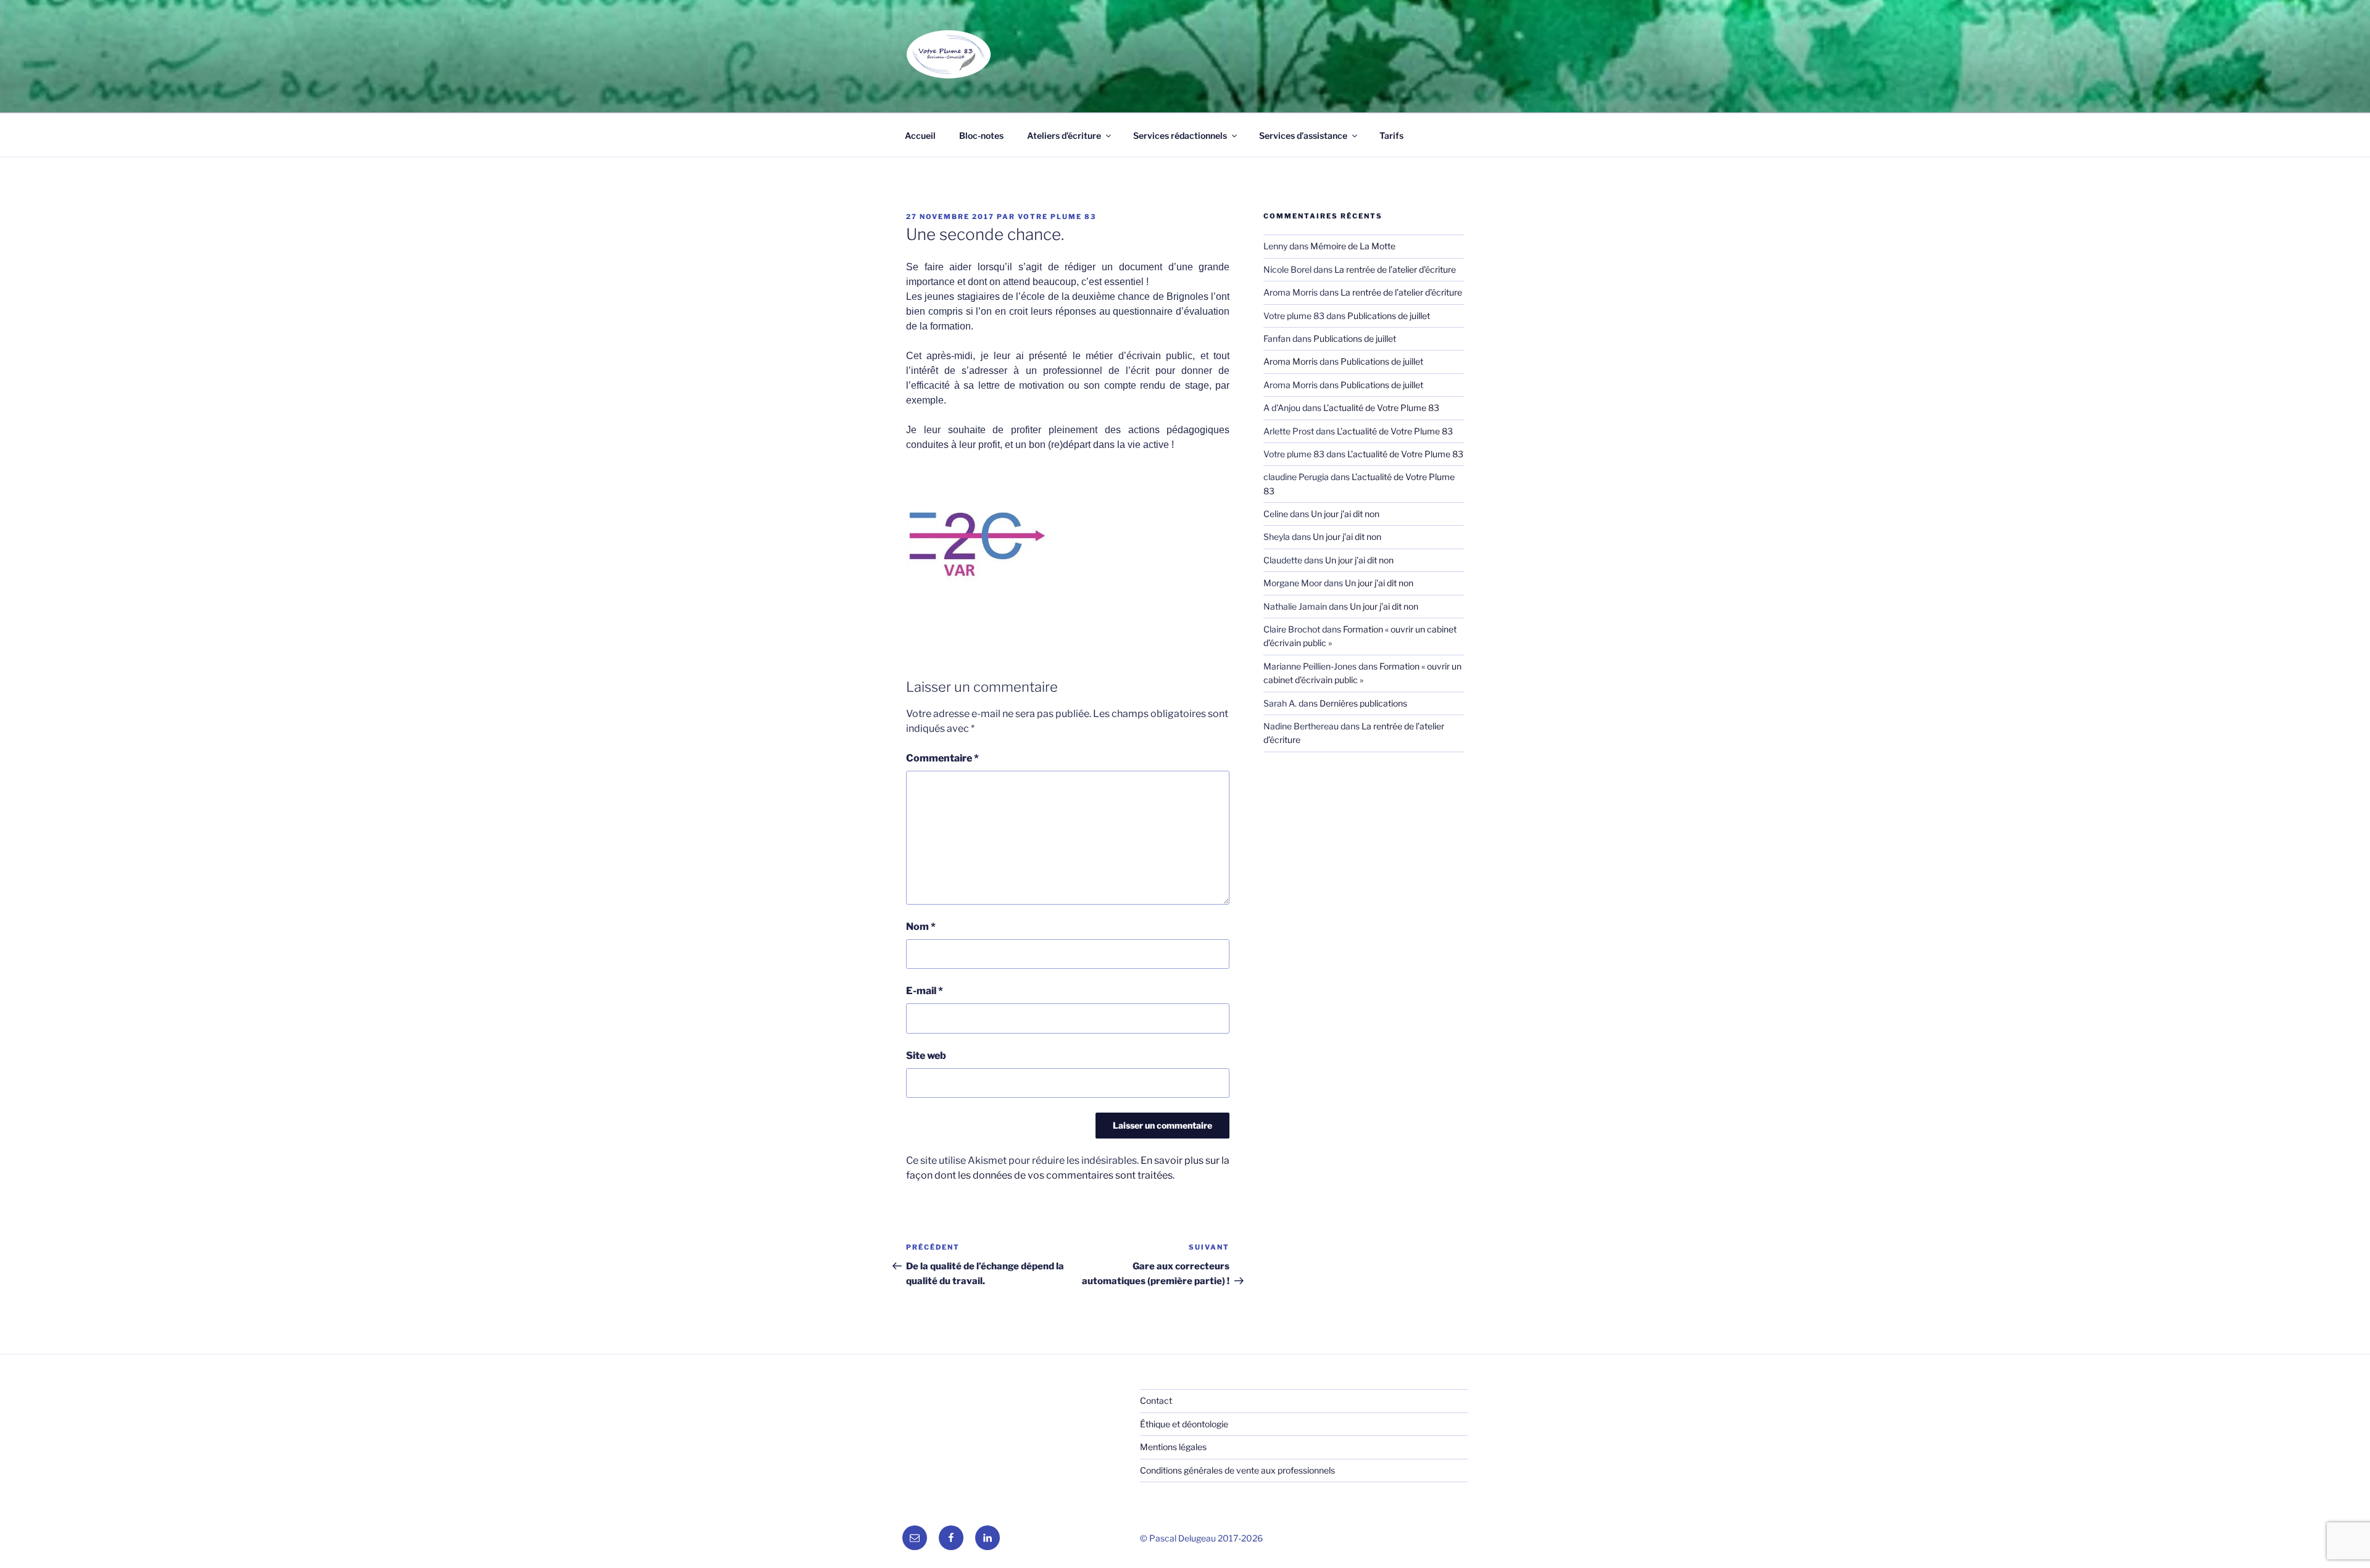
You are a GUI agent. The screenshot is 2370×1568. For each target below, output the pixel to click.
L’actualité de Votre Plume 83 (1381, 408)
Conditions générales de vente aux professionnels (1237, 1470)
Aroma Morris (1291, 361)
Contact (1156, 1400)
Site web (926, 1056)
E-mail (925, 991)
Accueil (920, 135)
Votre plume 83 (1057, 217)
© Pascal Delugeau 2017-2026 (1201, 1538)
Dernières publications (1363, 703)
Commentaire (942, 758)
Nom (921, 927)
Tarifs (1391, 135)
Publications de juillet (1389, 316)
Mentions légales (1173, 1447)
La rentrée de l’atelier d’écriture (1395, 269)
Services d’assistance (1303, 135)
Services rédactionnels (1180, 135)
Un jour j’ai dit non (1345, 514)
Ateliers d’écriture (1064, 135)
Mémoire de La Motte (1353, 246)
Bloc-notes (981, 135)
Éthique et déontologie (1184, 1424)
